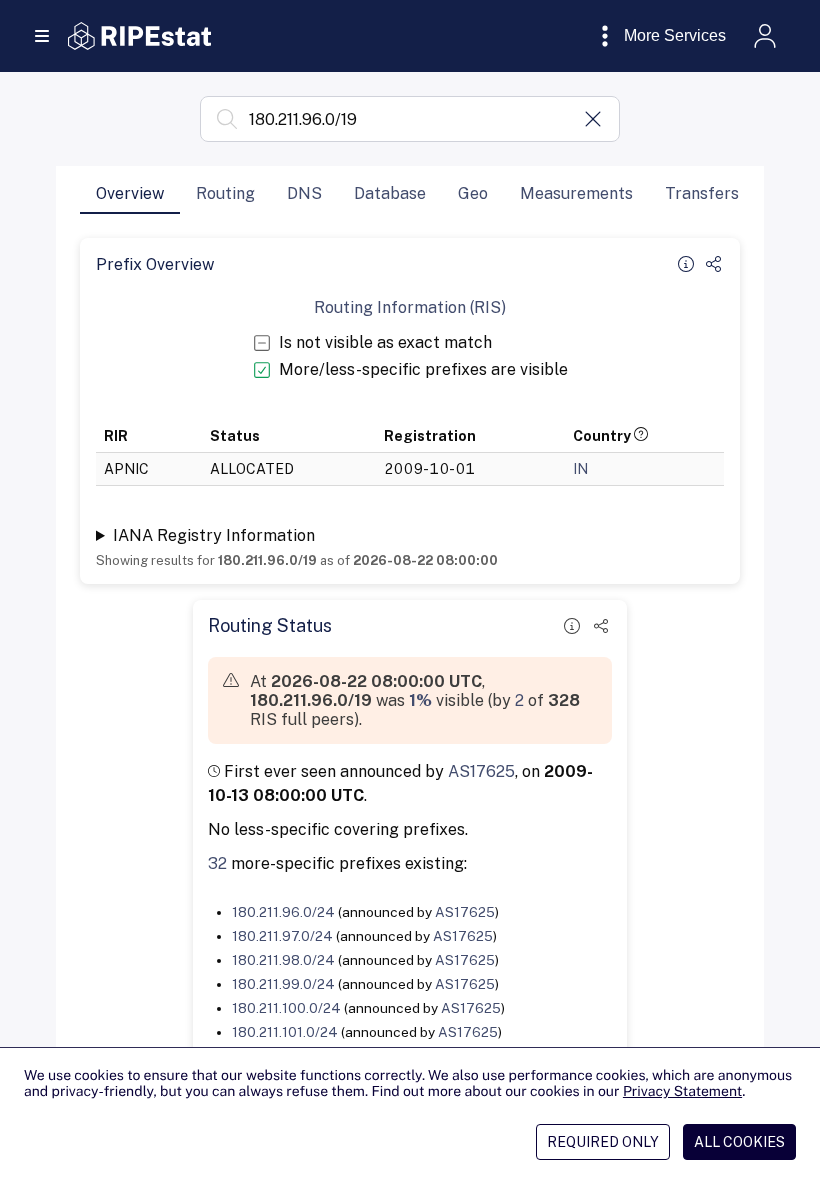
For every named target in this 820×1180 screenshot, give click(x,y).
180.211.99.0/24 (283, 984)
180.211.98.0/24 (283, 960)
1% (420, 700)
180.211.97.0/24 (282, 936)
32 (217, 863)
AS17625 (481, 771)
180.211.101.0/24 (285, 1032)
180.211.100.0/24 (286, 1008)
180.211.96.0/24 (283, 912)
